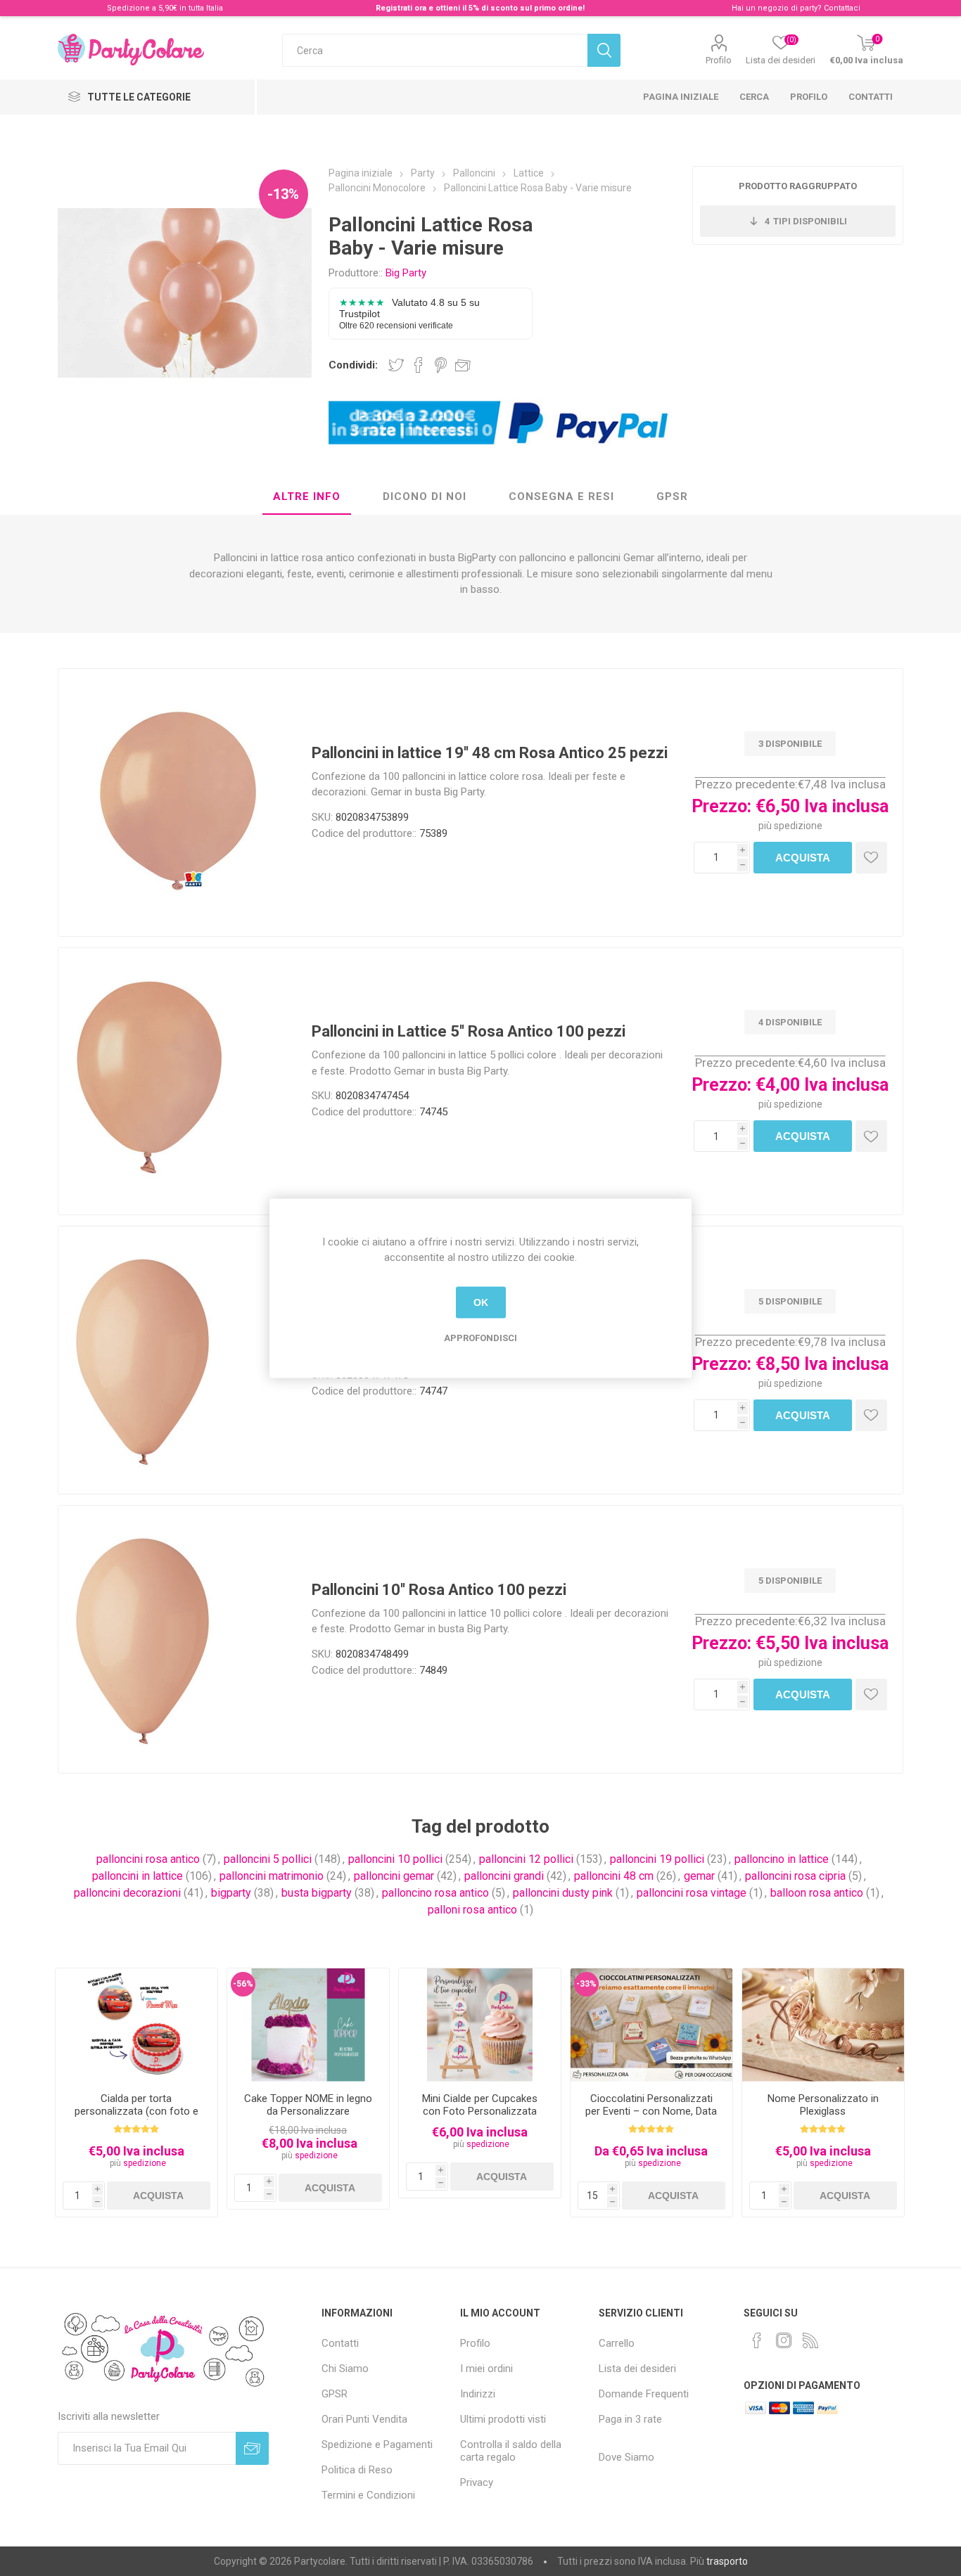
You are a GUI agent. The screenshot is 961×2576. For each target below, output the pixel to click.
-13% (283, 194)
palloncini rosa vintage (692, 1893)
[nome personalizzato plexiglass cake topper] (823, 2025)
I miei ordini (486, 2369)
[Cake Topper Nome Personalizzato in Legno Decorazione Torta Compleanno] (308, 2025)
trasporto (727, 2561)
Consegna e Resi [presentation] (561, 496)
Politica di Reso (357, 2470)
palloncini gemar (394, 1876)
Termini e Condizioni (368, 2495)
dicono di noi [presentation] (425, 496)
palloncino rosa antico (435, 1893)
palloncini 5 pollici (268, 1859)
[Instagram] (784, 2340)
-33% (586, 1984)
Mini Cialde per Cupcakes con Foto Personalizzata (480, 2105)
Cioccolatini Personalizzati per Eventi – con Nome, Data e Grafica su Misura (651, 2111)
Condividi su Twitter (396, 365)
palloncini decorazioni (127, 1893)
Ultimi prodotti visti (503, 2419)
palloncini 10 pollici (395, 1859)
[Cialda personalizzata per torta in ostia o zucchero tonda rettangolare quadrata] (136, 2025)
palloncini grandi (504, 1876)
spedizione (798, 826)
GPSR (335, 2394)
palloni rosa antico (472, 1910)
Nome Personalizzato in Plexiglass (823, 2105)
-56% (243, 1984)
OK (481, 1302)
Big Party (406, 273)
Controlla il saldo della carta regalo (511, 2451)
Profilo (719, 60)
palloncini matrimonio (272, 1876)
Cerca (754, 97)
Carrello (617, 2343)
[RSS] (810, 2340)
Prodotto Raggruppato (798, 186)
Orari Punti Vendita (364, 2419)
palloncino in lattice (782, 1859)
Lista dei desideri (637, 2369)
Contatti (871, 97)
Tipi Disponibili (806, 221)
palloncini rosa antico (148, 1859)
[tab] (307, 497)
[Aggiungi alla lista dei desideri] (871, 858)
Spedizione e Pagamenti (377, 2444)
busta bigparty (317, 1893)
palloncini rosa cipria (795, 1876)
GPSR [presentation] (672, 496)
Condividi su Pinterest (441, 365)
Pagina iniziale (681, 97)
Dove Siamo (626, 2457)
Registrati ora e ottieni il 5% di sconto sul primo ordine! (480, 8)
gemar (699, 1876)
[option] (136, 2093)
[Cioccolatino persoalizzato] (651, 2025)
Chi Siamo (345, 2369)
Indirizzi (478, 2394)
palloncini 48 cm (614, 1876)
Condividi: (353, 365)
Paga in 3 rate (630, 2419)
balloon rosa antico (817, 1893)
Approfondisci (480, 1337)
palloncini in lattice (138, 1876)
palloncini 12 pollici (526, 1859)
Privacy (477, 2482)
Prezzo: (721, 806)
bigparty (231, 1893)
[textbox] (435, 50)
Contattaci (842, 8)
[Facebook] (757, 2340)
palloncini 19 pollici (657, 1859)
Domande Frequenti (644, 2394)
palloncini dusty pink (563, 1893)
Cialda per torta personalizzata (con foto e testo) (136, 2111)
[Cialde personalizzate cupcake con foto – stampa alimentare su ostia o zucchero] (480, 2025)
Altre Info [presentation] (307, 496)
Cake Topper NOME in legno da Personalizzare (308, 2105)
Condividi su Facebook (419, 365)
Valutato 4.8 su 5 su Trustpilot (409, 313)
